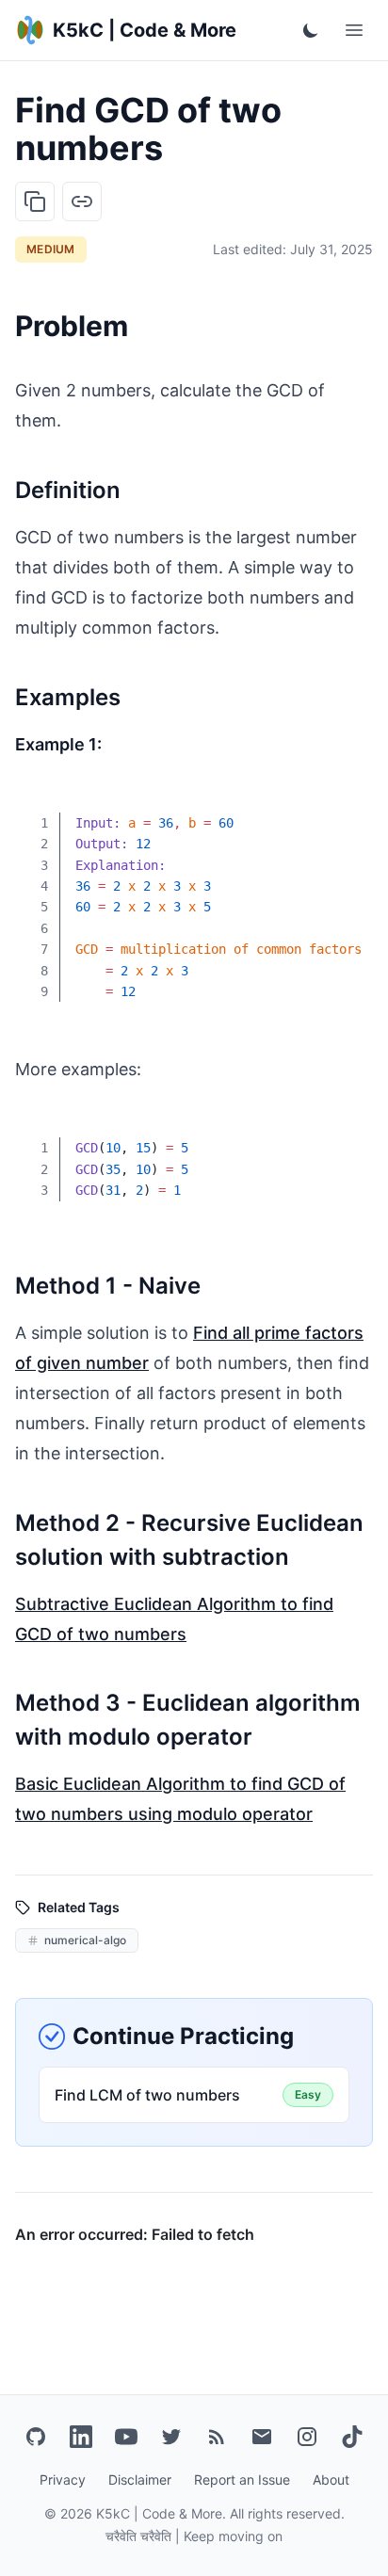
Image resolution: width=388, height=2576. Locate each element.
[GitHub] (36, 2437)
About (331, 2479)
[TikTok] (352, 2437)
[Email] (262, 2437)
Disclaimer (140, 2479)
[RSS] (217, 2437)
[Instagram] (307, 2437)
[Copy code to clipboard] (345, 811)
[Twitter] (171, 2437)
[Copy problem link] (82, 201)
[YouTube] (126, 2437)
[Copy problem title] (35, 201)
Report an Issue (242, 2479)
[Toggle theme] (311, 30)
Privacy (63, 2479)
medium (51, 249)
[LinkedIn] (81, 2437)
